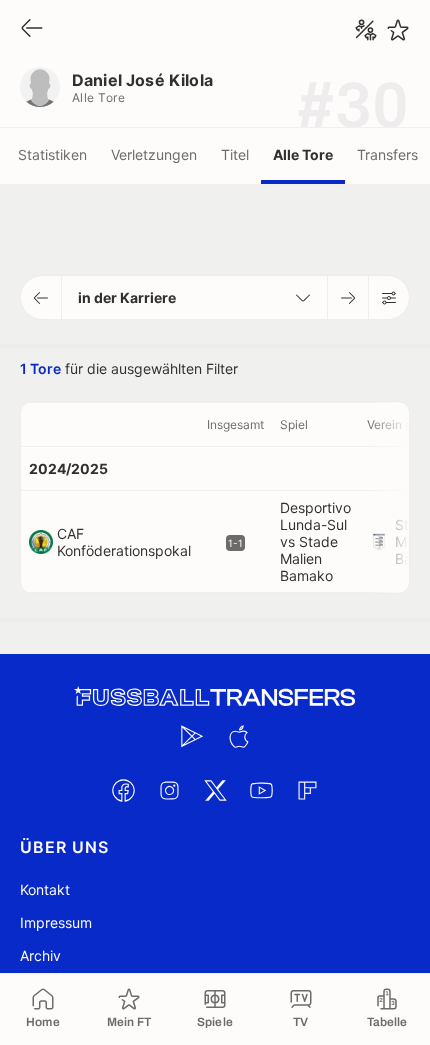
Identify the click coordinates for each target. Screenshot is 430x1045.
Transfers (387, 154)
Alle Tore (303, 154)
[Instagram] (169, 790)
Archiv (40, 955)
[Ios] (238, 736)
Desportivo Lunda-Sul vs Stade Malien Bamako (315, 541)
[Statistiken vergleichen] (366, 30)
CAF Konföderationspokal (124, 542)
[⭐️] (398, 30)
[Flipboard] (307, 790)
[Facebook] (123, 790)
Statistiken (52, 154)
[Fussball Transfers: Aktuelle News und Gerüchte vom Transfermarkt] (215, 697)
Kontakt (45, 889)
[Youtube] (261, 790)
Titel (235, 154)
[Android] (192, 736)
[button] (41, 297)
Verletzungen (154, 154)
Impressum (56, 922)
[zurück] (32, 29)
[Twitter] (215, 790)
